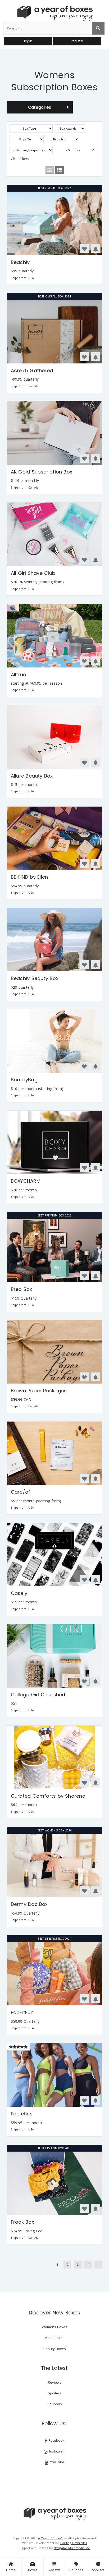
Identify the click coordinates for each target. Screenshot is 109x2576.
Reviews (54, 2567)
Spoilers (98, 2567)
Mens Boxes (54, 2338)
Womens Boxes (54, 2327)
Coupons (76, 2567)
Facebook (56, 2440)
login (28, 41)
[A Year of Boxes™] (54, 13)
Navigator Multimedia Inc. (72, 2548)
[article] (55, 235)
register (77, 41)
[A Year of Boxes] (54, 2514)
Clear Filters (20, 159)
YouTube (57, 2462)
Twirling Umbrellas (73, 2543)
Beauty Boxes (55, 2349)
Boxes (33, 2567)
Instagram (57, 2451)
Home (11, 2570)
